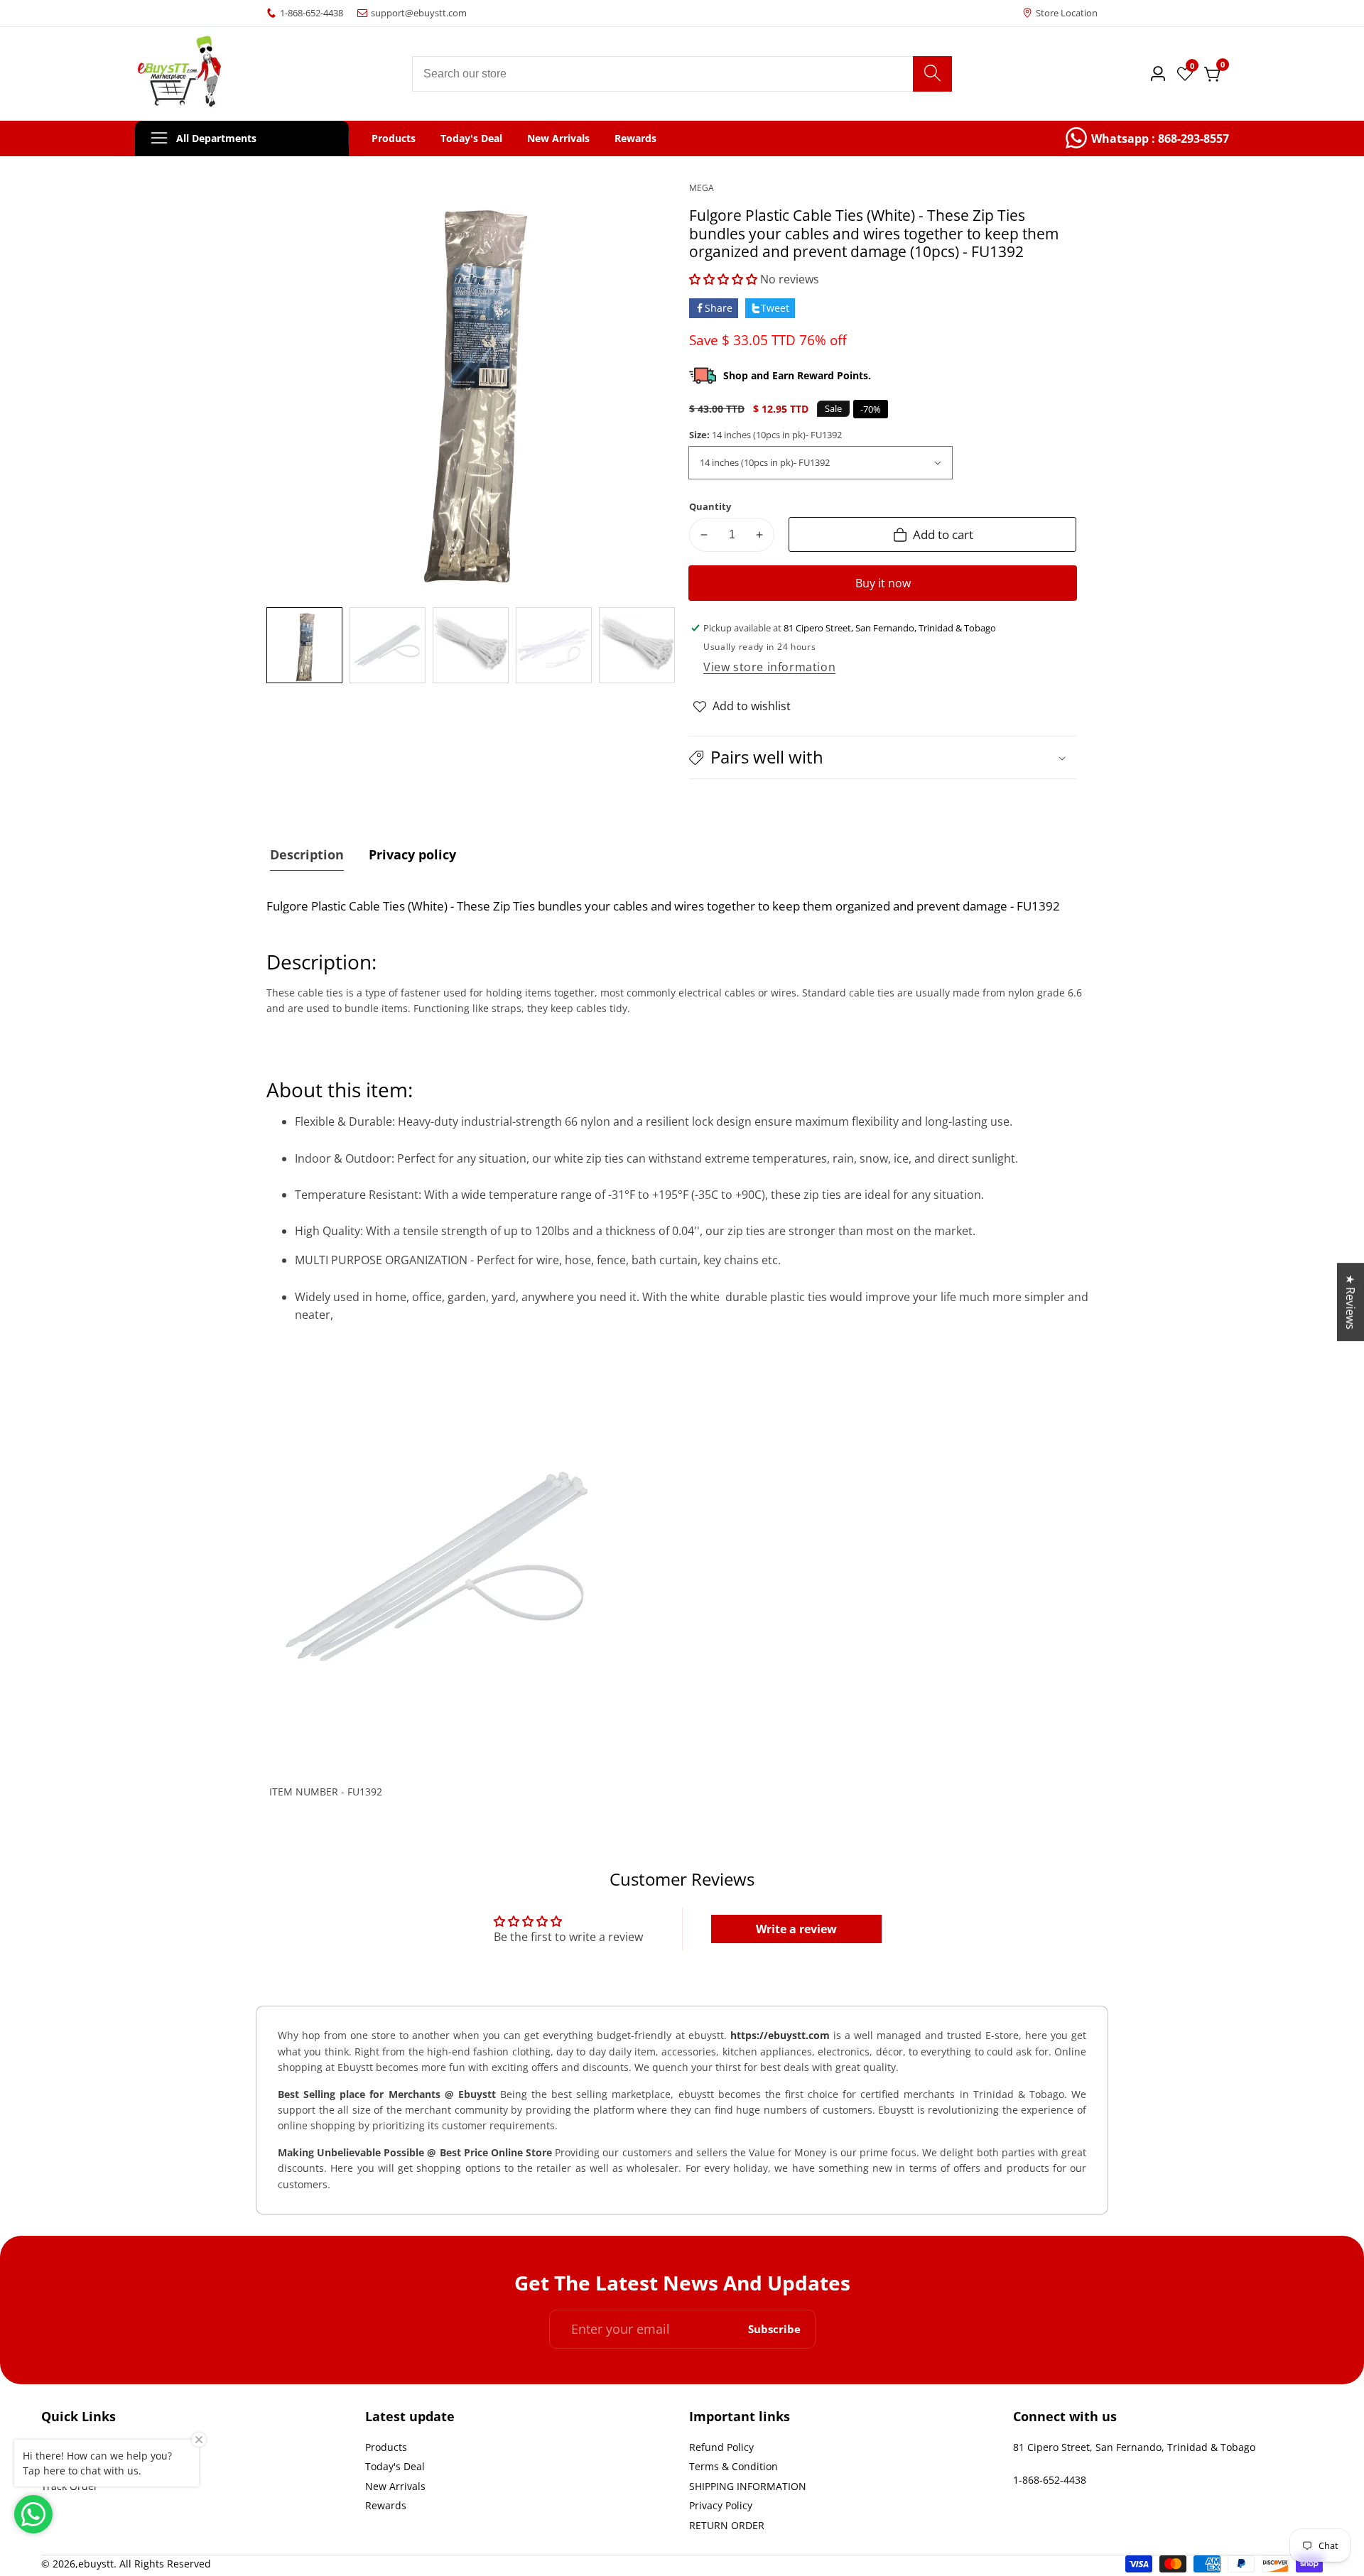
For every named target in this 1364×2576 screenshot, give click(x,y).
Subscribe (774, 2329)
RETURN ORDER (727, 2525)
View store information (769, 667)
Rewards (635, 138)
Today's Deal (471, 138)
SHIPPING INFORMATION (748, 2486)
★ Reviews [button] (1351, 1302)
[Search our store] (932, 74)
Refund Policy (721, 2447)
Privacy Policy (721, 2505)
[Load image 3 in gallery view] (471, 645)
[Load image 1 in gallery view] (304, 645)
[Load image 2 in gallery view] (388, 645)
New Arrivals (558, 138)
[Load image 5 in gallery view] (637, 645)
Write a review (796, 1929)
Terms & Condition (734, 2466)
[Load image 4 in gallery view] (554, 645)
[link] (1147, 138)
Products (394, 138)
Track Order (70, 2486)
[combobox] (682, 74)
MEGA (702, 188)
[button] (723, 279)
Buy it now (883, 583)
